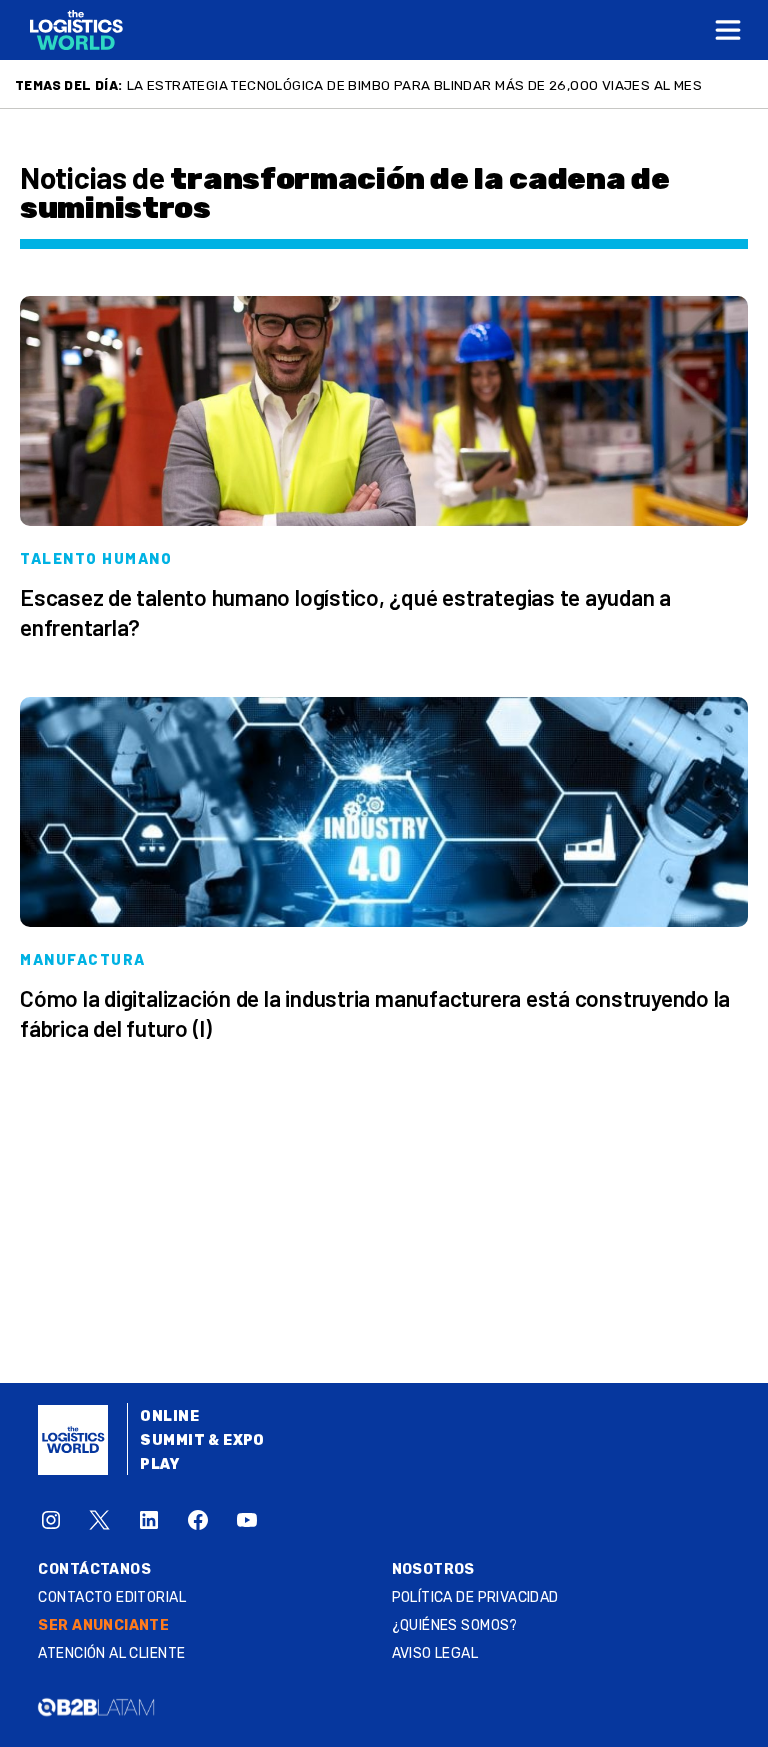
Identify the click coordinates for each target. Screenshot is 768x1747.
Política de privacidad (475, 1597)
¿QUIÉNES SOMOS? (455, 1625)
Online (169, 1416)
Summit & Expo (202, 1440)
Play (159, 1464)
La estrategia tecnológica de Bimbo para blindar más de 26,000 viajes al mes (414, 85)
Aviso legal (435, 1653)
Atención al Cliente (111, 1653)
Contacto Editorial (112, 1597)
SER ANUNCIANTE (103, 1625)
